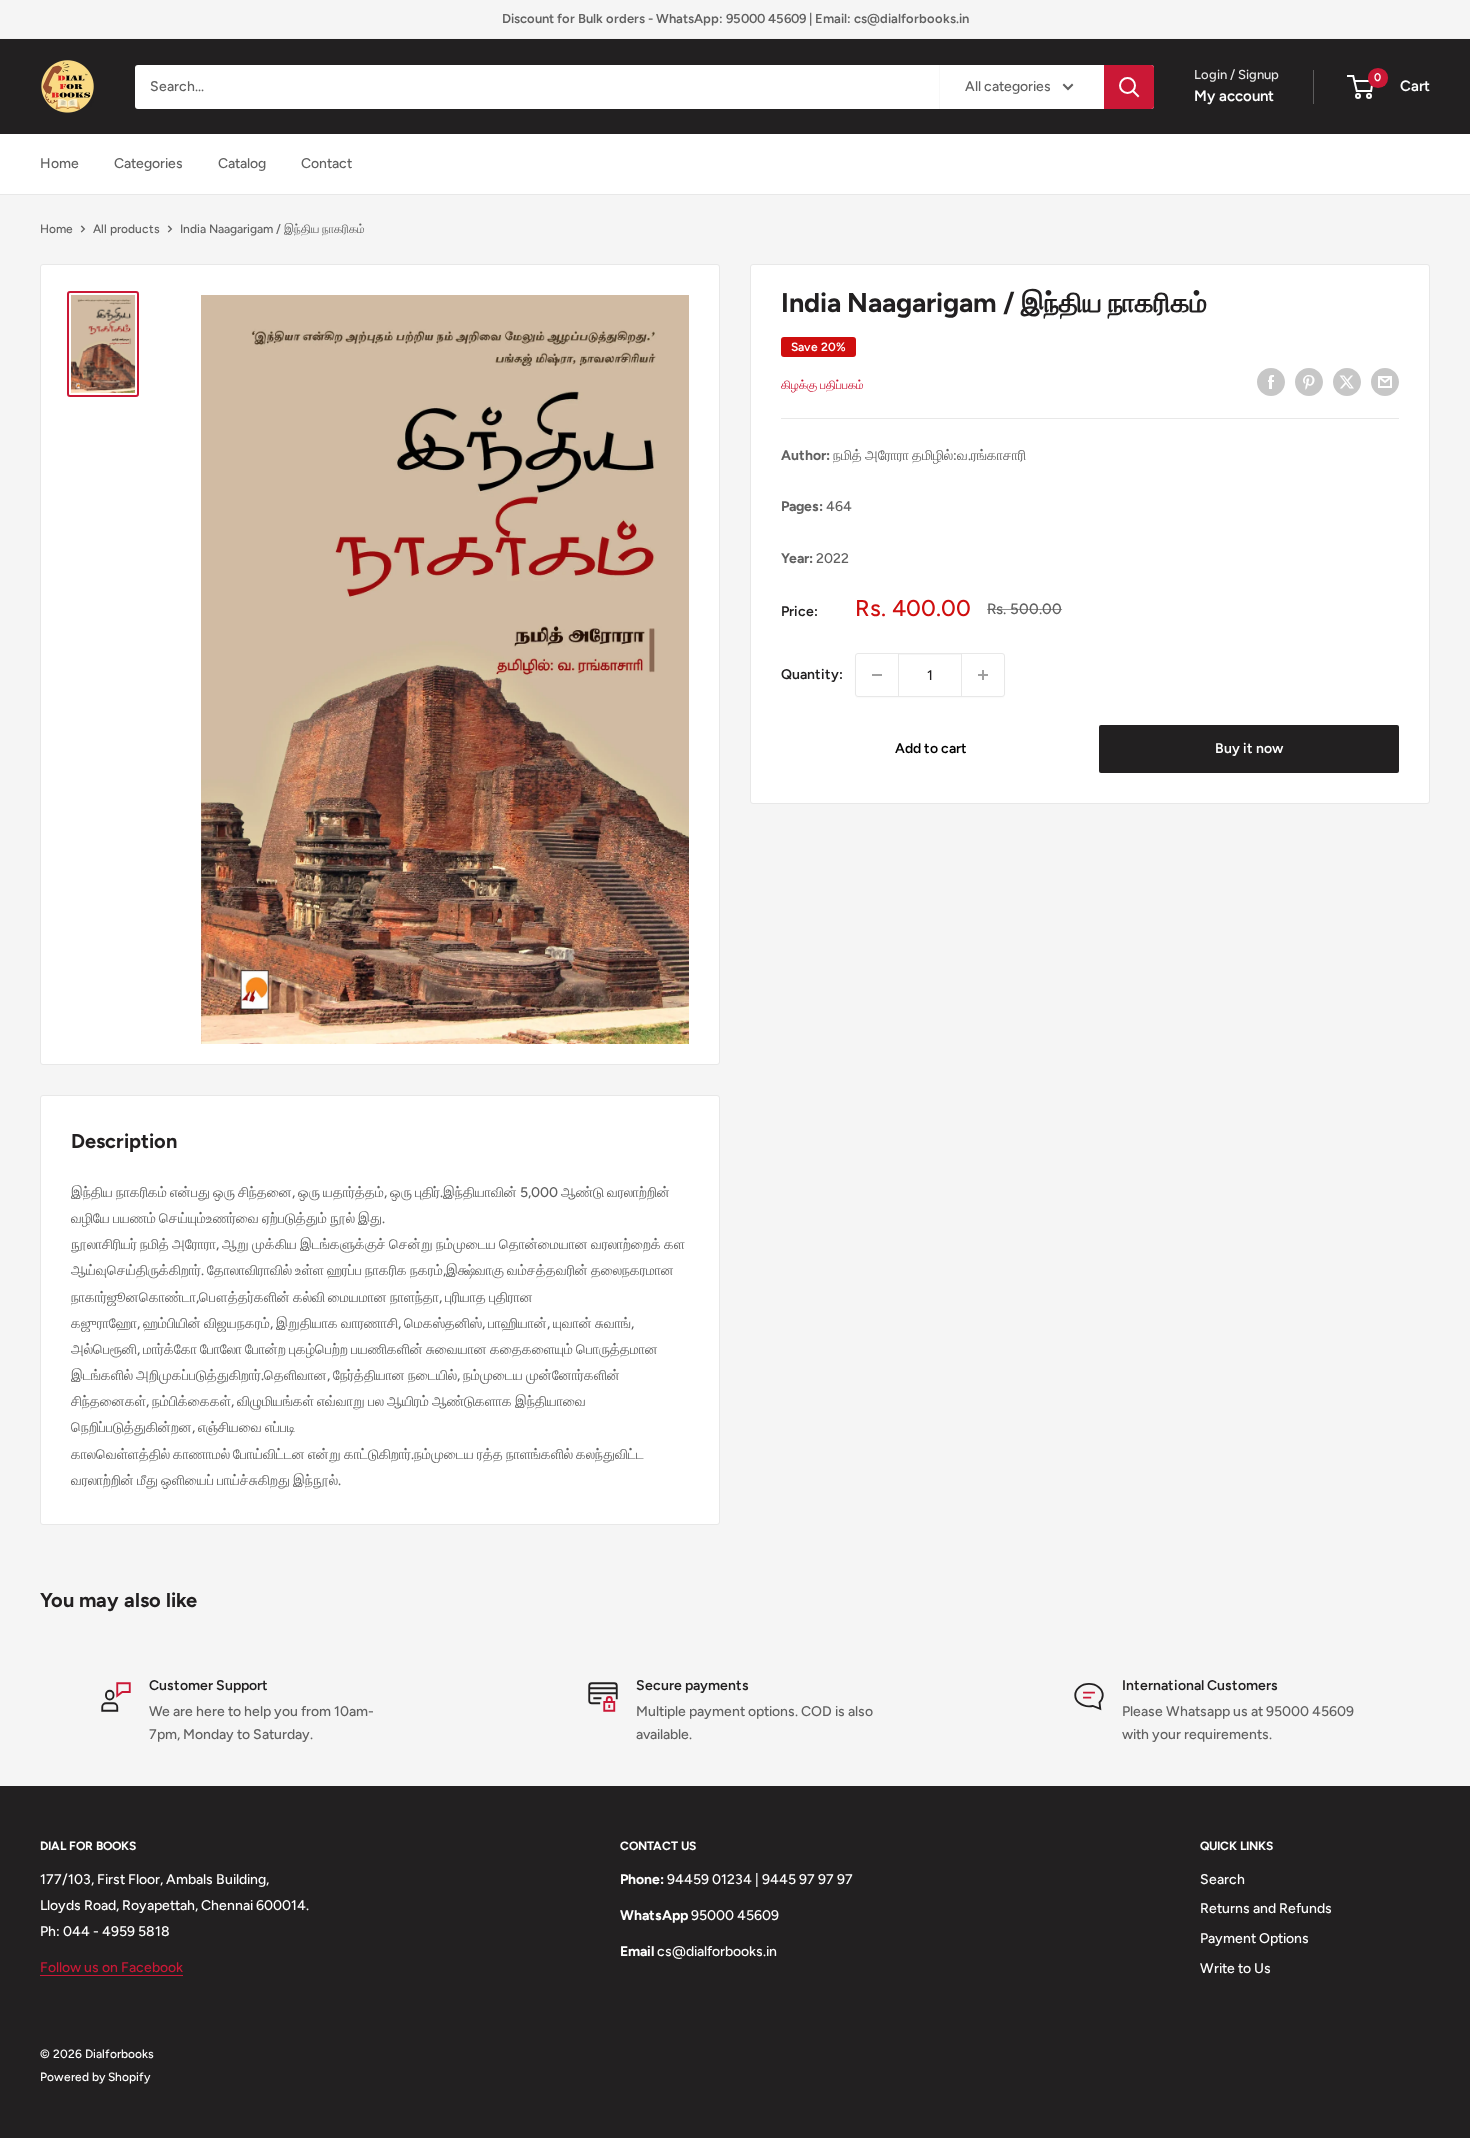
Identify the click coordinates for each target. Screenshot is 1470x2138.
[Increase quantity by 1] (983, 675)
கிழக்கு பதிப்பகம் (822, 385)
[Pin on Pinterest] (1309, 382)
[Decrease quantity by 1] (877, 675)
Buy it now (1249, 748)
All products (126, 229)
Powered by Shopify (95, 2077)
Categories (148, 163)
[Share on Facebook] (1271, 382)
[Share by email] (1385, 382)
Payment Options (1254, 1938)
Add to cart (931, 748)
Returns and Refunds (1266, 1908)
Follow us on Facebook (111, 1967)
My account (1234, 96)
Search (1222, 1879)
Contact (326, 163)
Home (59, 163)
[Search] (1129, 87)
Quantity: (812, 674)
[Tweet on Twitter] (1347, 382)
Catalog (242, 163)
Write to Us (1235, 1968)
